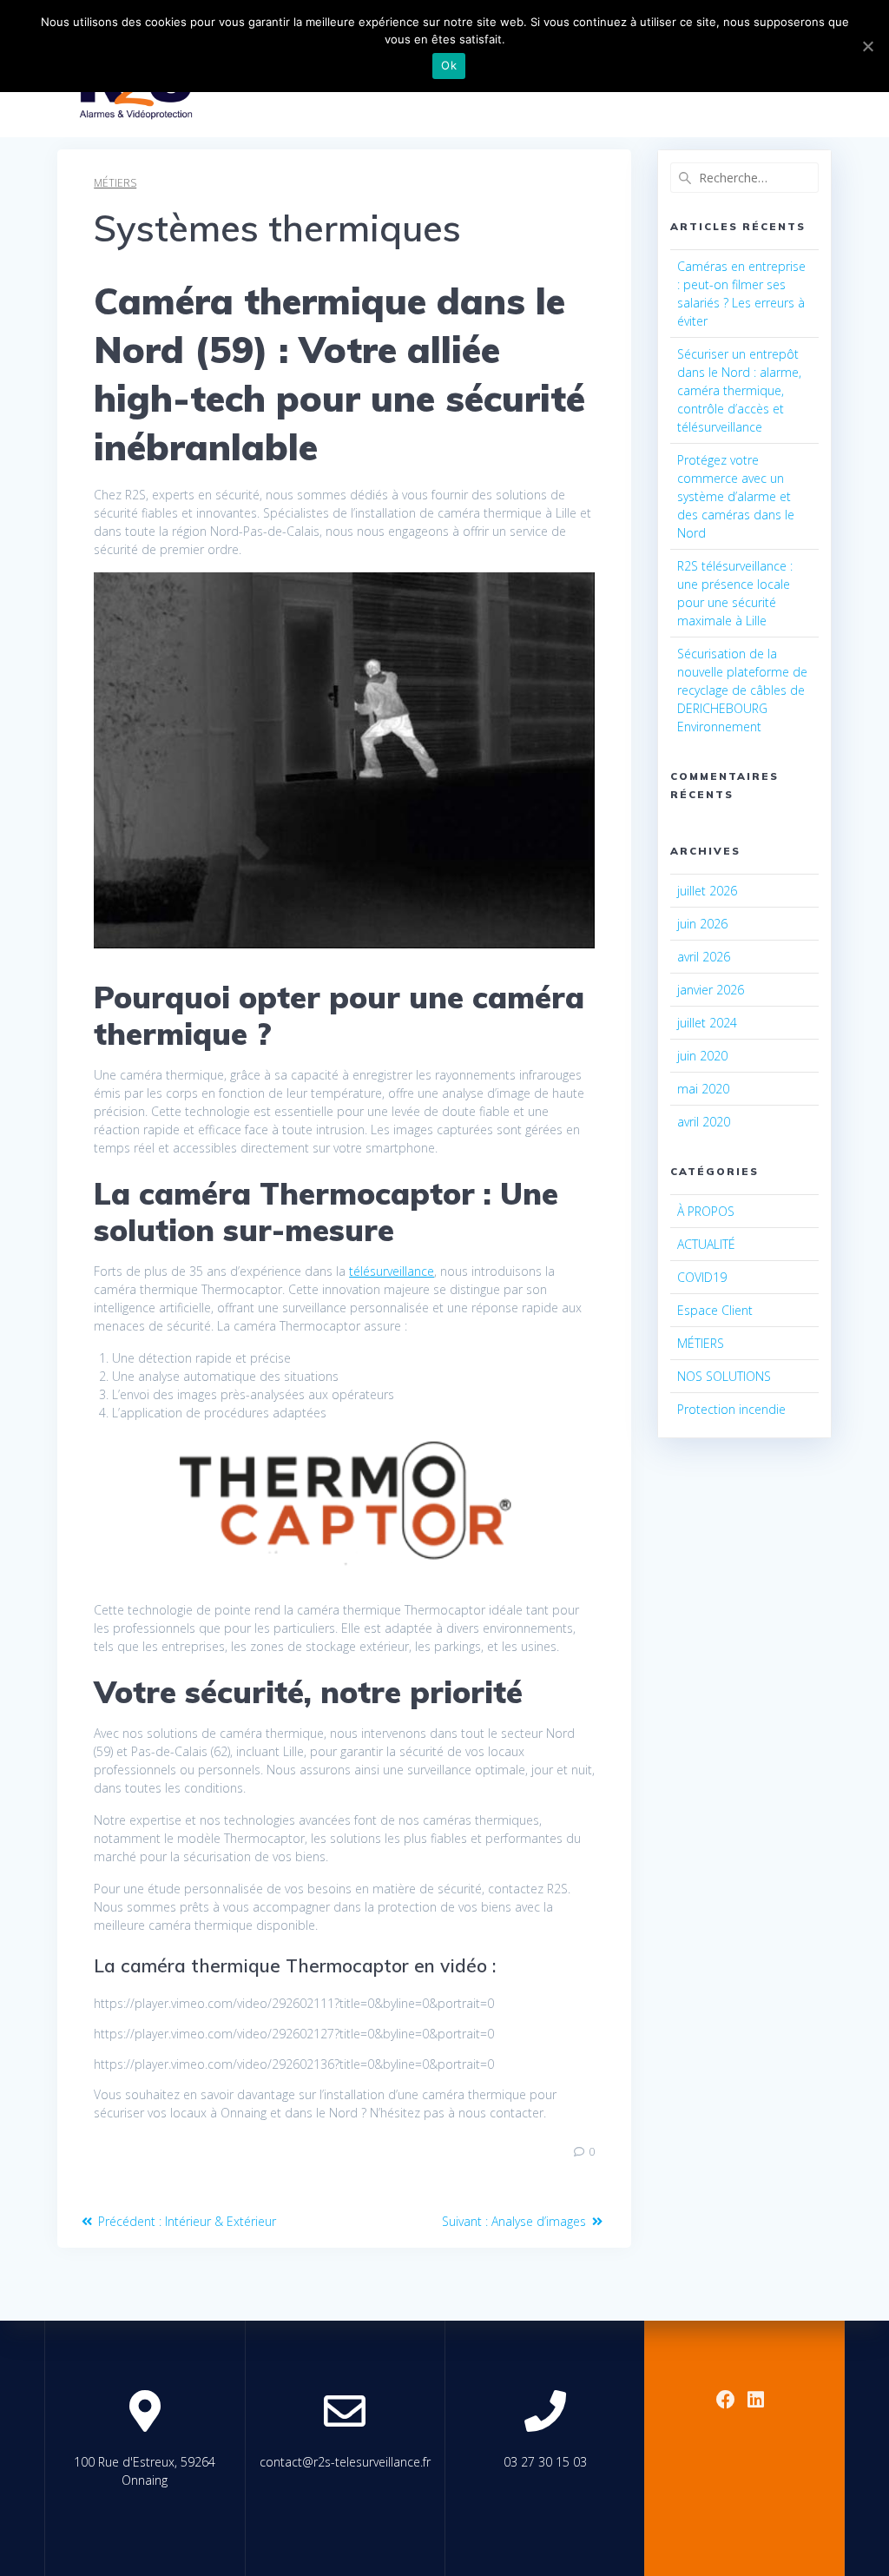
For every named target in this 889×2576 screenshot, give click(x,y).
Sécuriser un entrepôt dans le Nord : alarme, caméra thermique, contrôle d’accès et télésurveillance (739, 390)
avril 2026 (704, 957)
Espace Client (715, 1310)
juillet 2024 (707, 1023)
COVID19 (702, 1277)
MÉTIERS (115, 183)
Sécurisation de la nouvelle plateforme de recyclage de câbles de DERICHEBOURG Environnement (742, 690)
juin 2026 (702, 924)
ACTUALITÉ (706, 1244)
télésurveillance (392, 1271)
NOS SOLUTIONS (724, 1376)
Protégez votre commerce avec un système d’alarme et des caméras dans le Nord (736, 496)
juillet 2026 (707, 891)
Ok (449, 65)
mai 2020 (703, 1089)
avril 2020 (704, 1122)
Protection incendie (731, 1409)
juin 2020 (702, 1056)
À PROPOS (706, 1211)
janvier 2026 (711, 990)
